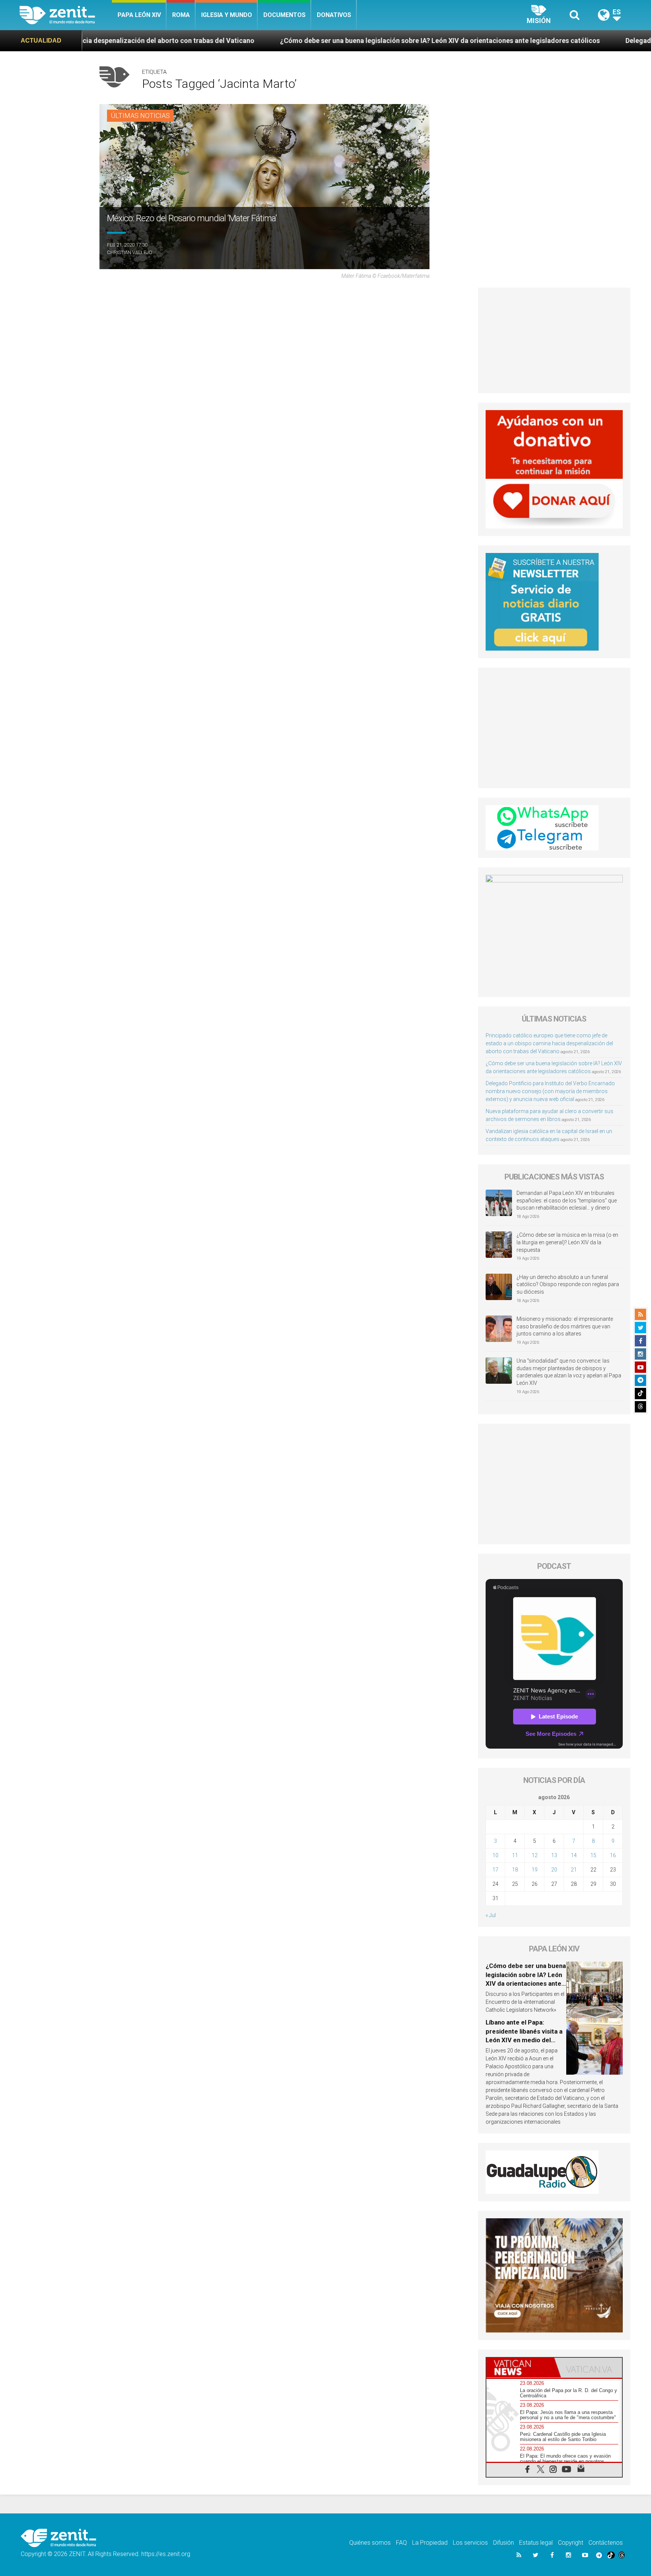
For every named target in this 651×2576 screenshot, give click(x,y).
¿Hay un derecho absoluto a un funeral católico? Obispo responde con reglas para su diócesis (568, 1284)
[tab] (520, 2368)
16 (613, 1855)
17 (495, 1870)
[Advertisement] (554, 340)
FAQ (401, 2543)
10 (495, 1855)
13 (554, 1855)
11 (515, 1855)
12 (535, 1855)
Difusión (504, 2543)
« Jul (491, 1915)
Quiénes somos (370, 2543)
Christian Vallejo (130, 252)
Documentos (284, 15)
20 (554, 1870)
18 (515, 1870)
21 (574, 1870)
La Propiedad (430, 2543)
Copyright (571, 2543)
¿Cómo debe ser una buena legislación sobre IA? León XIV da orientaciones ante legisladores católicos (275, 41)
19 (535, 1870)
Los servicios (470, 2543)
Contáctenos (606, 2543)
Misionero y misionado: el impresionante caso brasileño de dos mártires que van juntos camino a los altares (565, 1326)
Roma (181, 15)
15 (593, 1855)
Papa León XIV (139, 15)
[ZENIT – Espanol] (66, 15)
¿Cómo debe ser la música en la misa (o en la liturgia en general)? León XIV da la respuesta (567, 1242)
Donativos (334, 15)
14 (574, 1855)
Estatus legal (536, 2543)
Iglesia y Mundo (227, 15)
